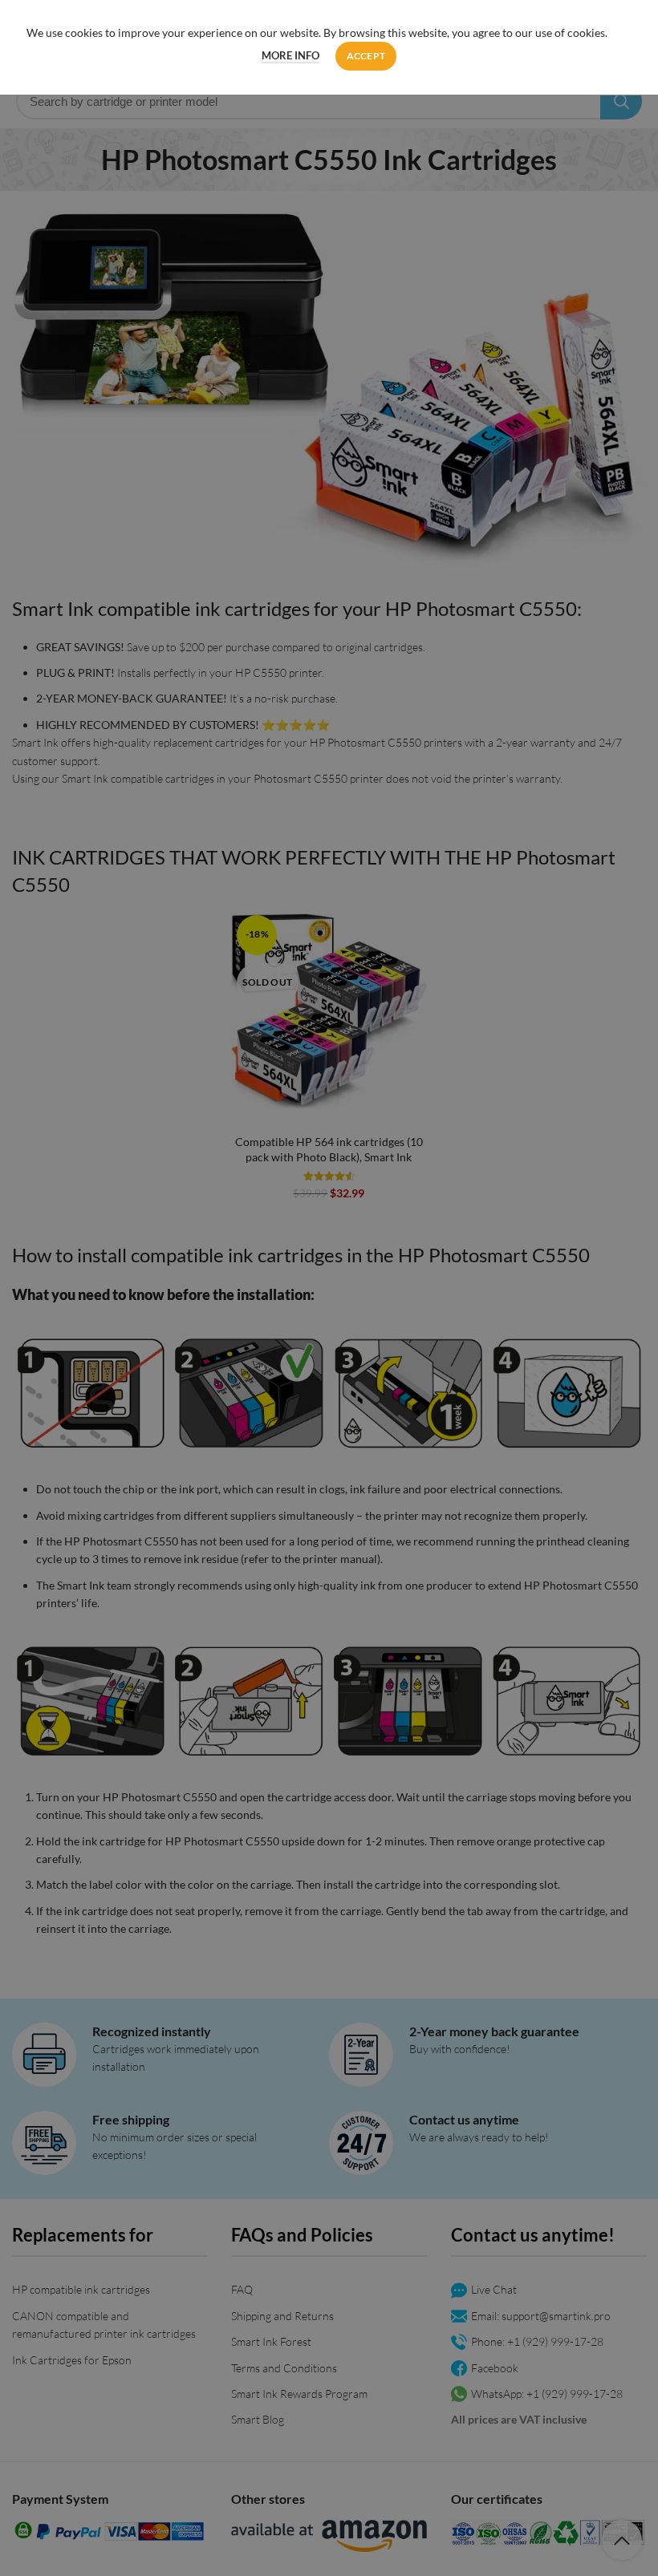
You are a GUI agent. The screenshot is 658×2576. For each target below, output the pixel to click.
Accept (366, 56)
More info (290, 55)
